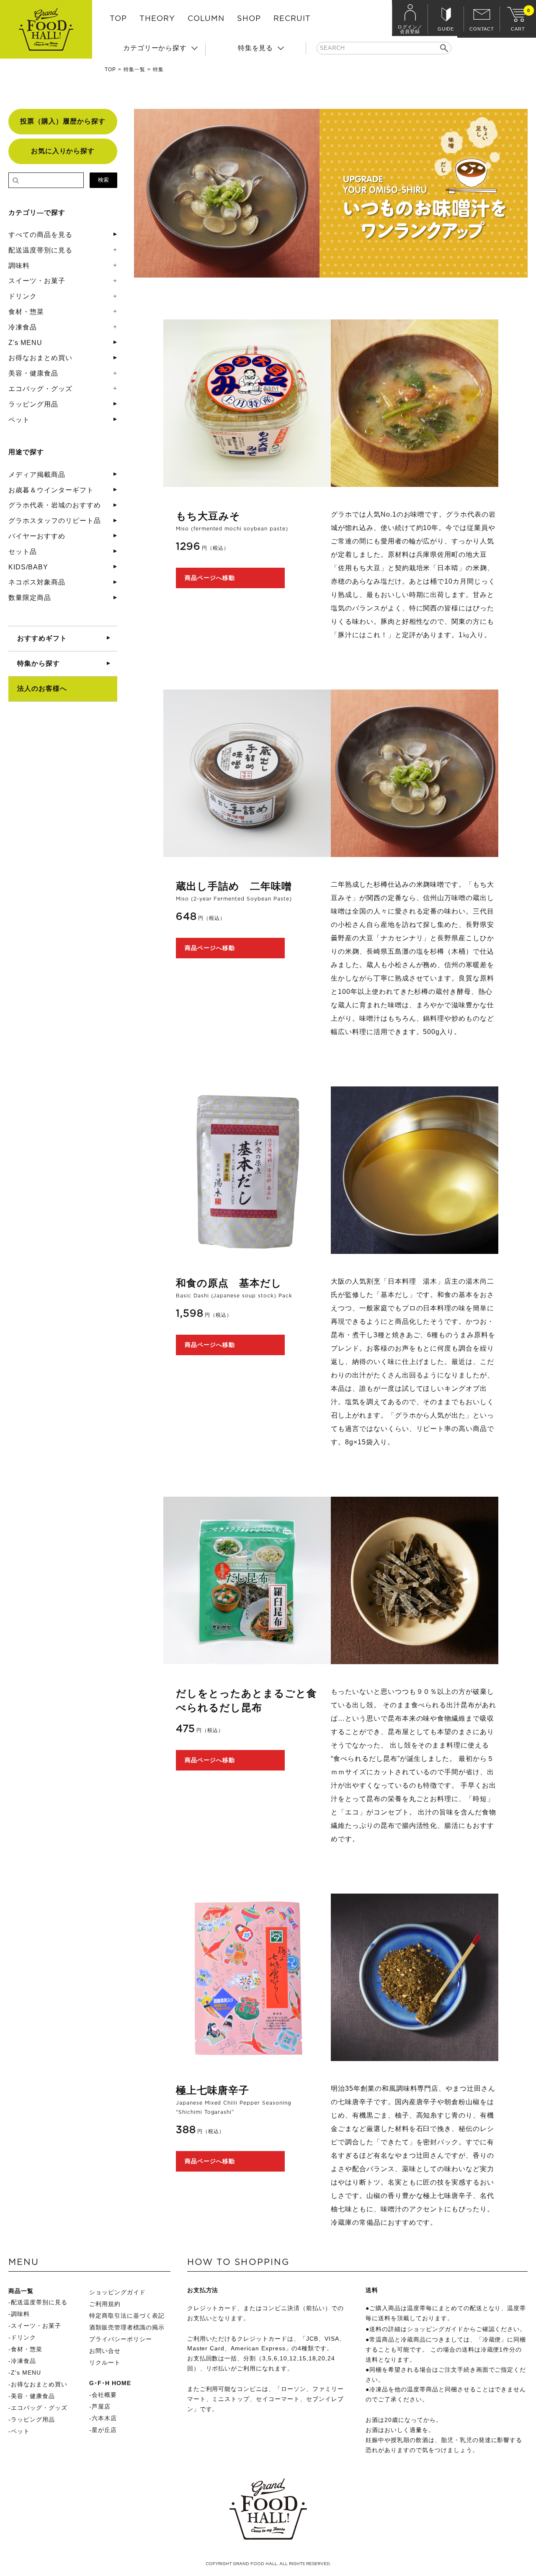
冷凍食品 (23, 327)
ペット (19, 420)
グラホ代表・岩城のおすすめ (54, 505)
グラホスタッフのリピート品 (54, 521)
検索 (103, 180)
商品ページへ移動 (210, 578)
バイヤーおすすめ (37, 536)
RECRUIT (292, 19)
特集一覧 (134, 69)
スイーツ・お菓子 (37, 281)
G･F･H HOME (110, 2383)
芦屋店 (101, 2406)
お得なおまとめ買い (40, 358)
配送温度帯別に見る (40, 250)
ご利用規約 (105, 2304)
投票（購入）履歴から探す (63, 121)
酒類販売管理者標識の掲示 (127, 2327)
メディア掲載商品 (37, 475)
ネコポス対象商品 (37, 582)
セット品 (23, 552)
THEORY (157, 19)
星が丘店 (104, 2430)
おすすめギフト (42, 638)
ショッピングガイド (117, 2292)
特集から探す (39, 663)
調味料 (19, 266)
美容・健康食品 (33, 373)
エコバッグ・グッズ (40, 389)
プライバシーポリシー (121, 2339)
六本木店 (104, 2418)
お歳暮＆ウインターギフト (51, 490)
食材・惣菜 (26, 312)
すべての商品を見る (40, 235)
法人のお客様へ (42, 688)
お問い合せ (105, 2351)
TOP (118, 19)
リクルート (105, 2362)
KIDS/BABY (28, 567)
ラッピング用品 (33, 404)
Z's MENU (25, 343)
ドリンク (23, 296)
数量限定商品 (30, 598)
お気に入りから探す (63, 151)
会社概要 (104, 2395)
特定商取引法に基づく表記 (127, 2316)
